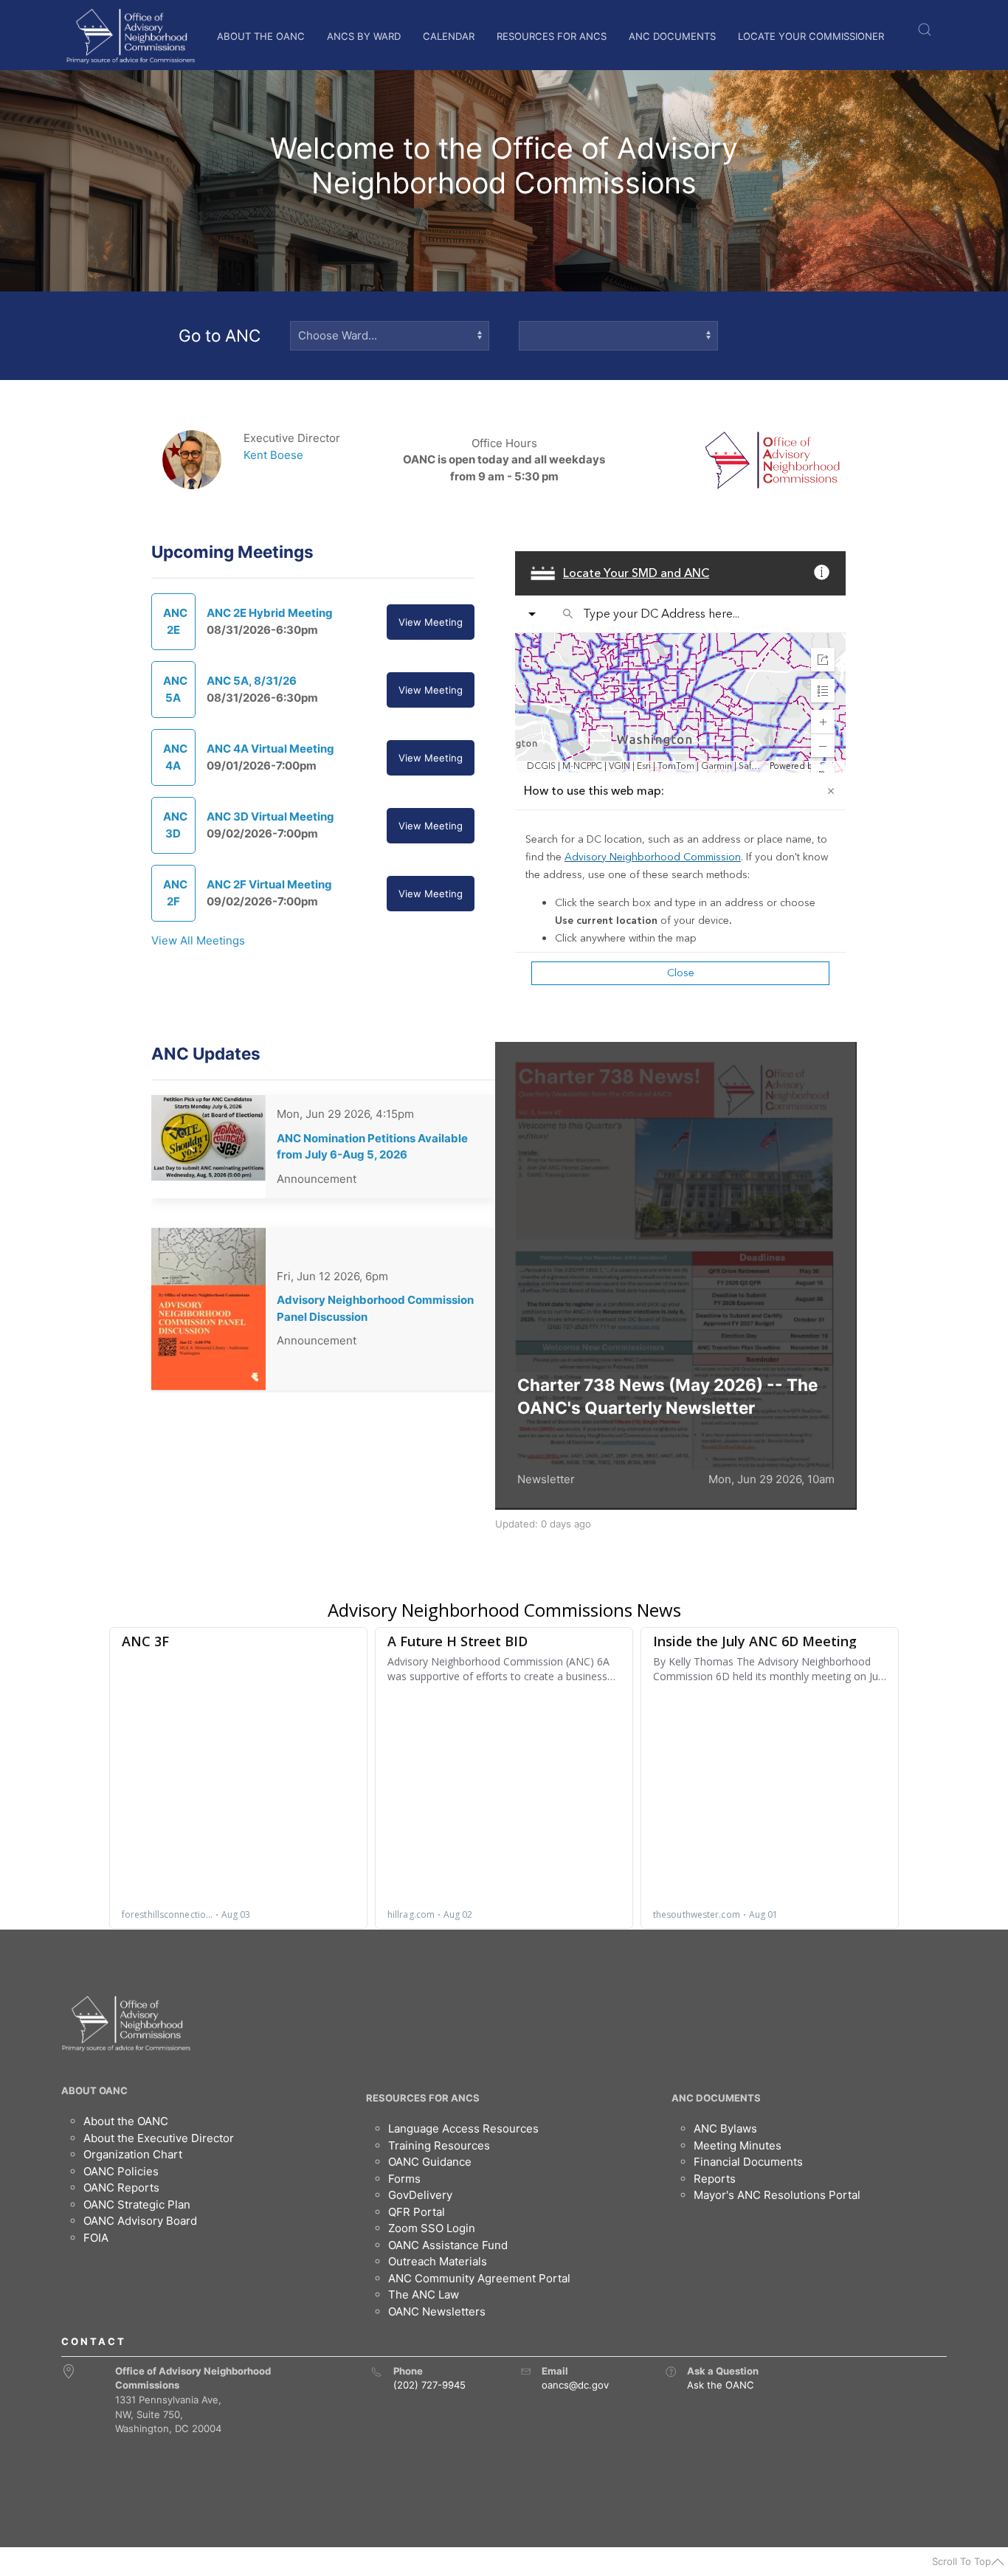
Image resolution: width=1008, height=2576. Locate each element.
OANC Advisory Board (140, 2221)
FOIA (96, 2238)
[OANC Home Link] (130, 36)
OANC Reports (121, 2187)
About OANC (94, 2090)
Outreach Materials (438, 2261)
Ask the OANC (721, 2385)
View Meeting (431, 622)
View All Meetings (198, 940)
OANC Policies (121, 2171)
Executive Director (292, 438)
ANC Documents (672, 36)
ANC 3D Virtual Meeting (270, 816)
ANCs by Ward (364, 36)
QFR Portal (417, 2212)
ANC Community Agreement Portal (479, 2278)
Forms (404, 2179)
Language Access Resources (463, 2128)
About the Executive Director (159, 2138)
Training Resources (439, 2145)
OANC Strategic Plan (137, 2204)
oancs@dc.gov (575, 2385)
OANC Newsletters (437, 2311)
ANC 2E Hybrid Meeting (270, 613)
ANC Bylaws (725, 2128)
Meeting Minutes (738, 2145)
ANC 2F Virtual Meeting (269, 884)
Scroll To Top (962, 2561)
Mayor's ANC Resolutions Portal (777, 2195)
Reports (715, 2179)
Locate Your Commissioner (811, 36)
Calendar (449, 36)
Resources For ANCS (552, 36)
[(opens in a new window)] (671, 2372)
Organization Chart (133, 2154)
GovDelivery (420, 2195)
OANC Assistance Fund (448, 2245)
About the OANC (261, 36)
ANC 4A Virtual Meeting (270, 749)
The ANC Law (424, 2294)
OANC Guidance (430, 2162)
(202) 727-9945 (429, 2385)
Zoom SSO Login (432, 2228)
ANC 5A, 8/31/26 (252, 681)
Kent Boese (273, 455)
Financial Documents (748, 2162)
